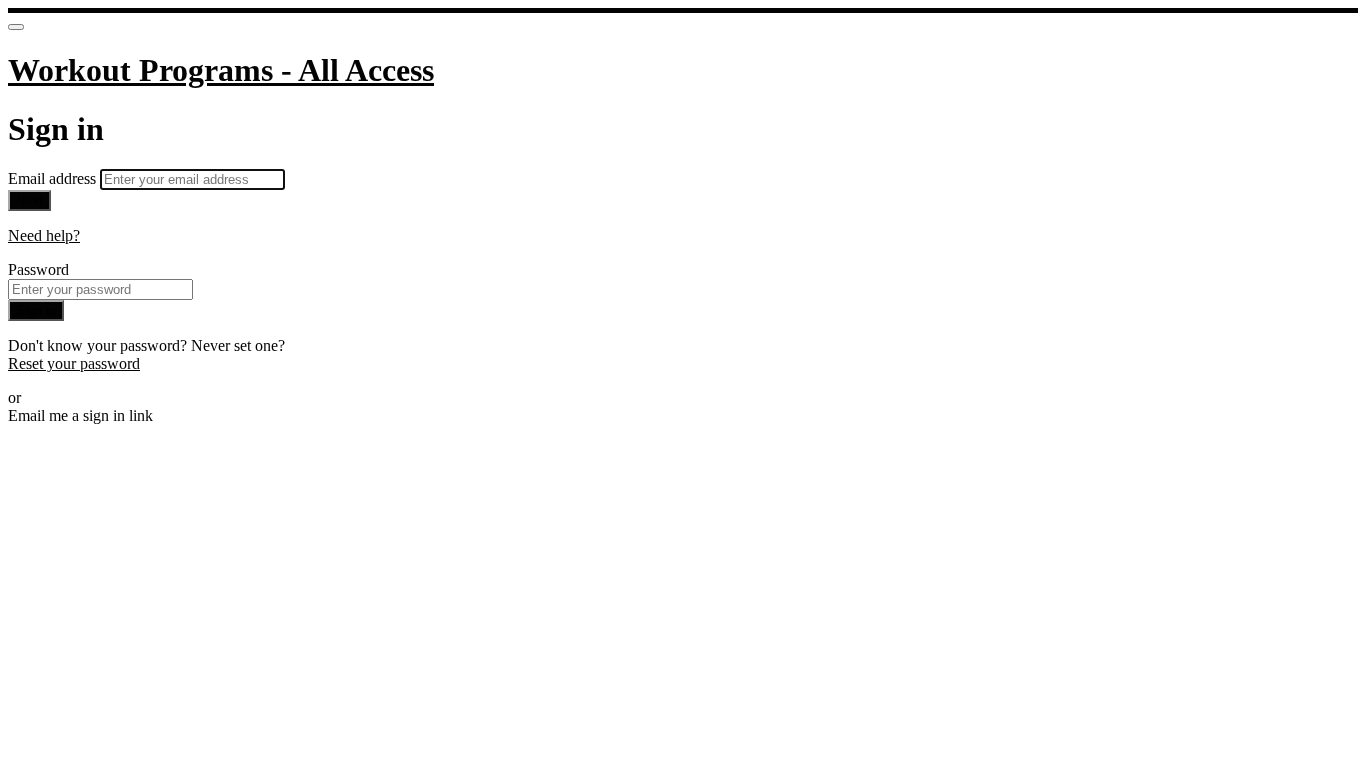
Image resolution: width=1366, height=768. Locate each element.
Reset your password (74, 363)
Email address (54, 178)
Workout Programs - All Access (221, 70)
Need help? (44, 235)
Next (29, 200)
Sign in (36, 310)
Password (38, 269)
